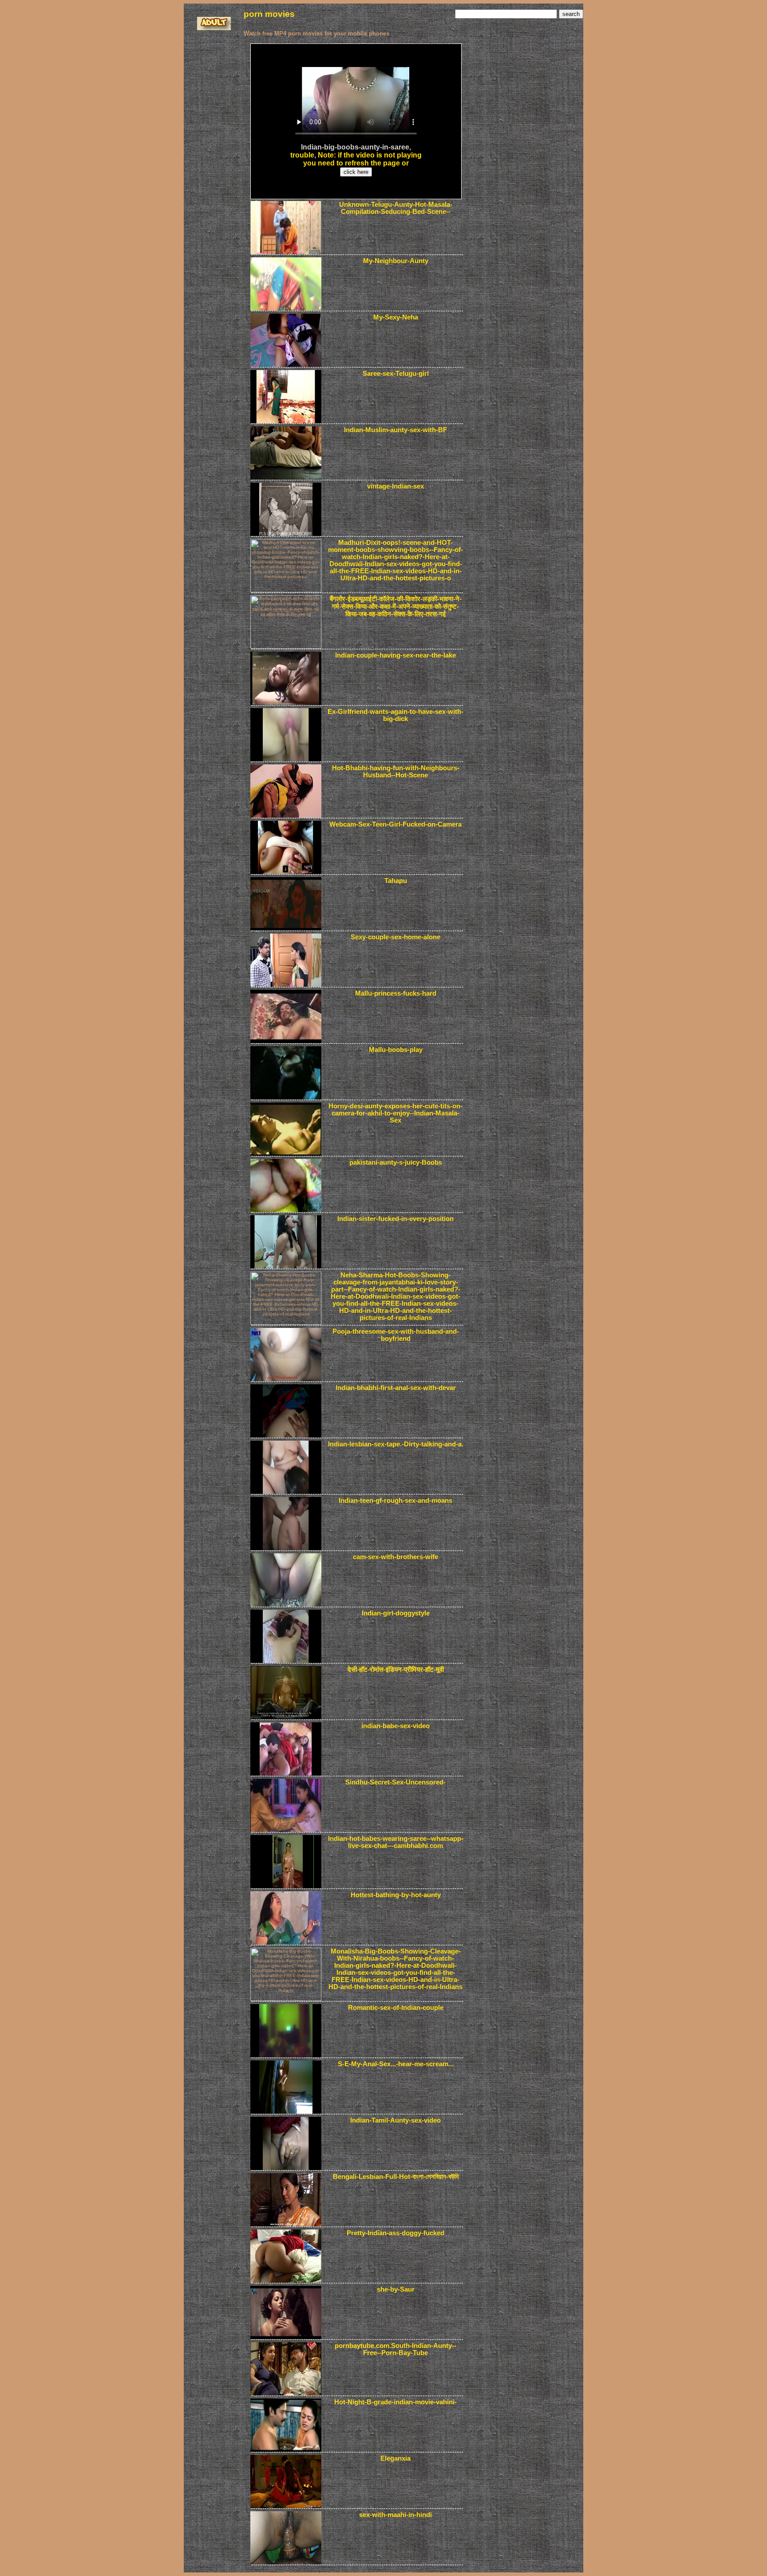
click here (356, 172)
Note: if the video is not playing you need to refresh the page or (362, 159)
